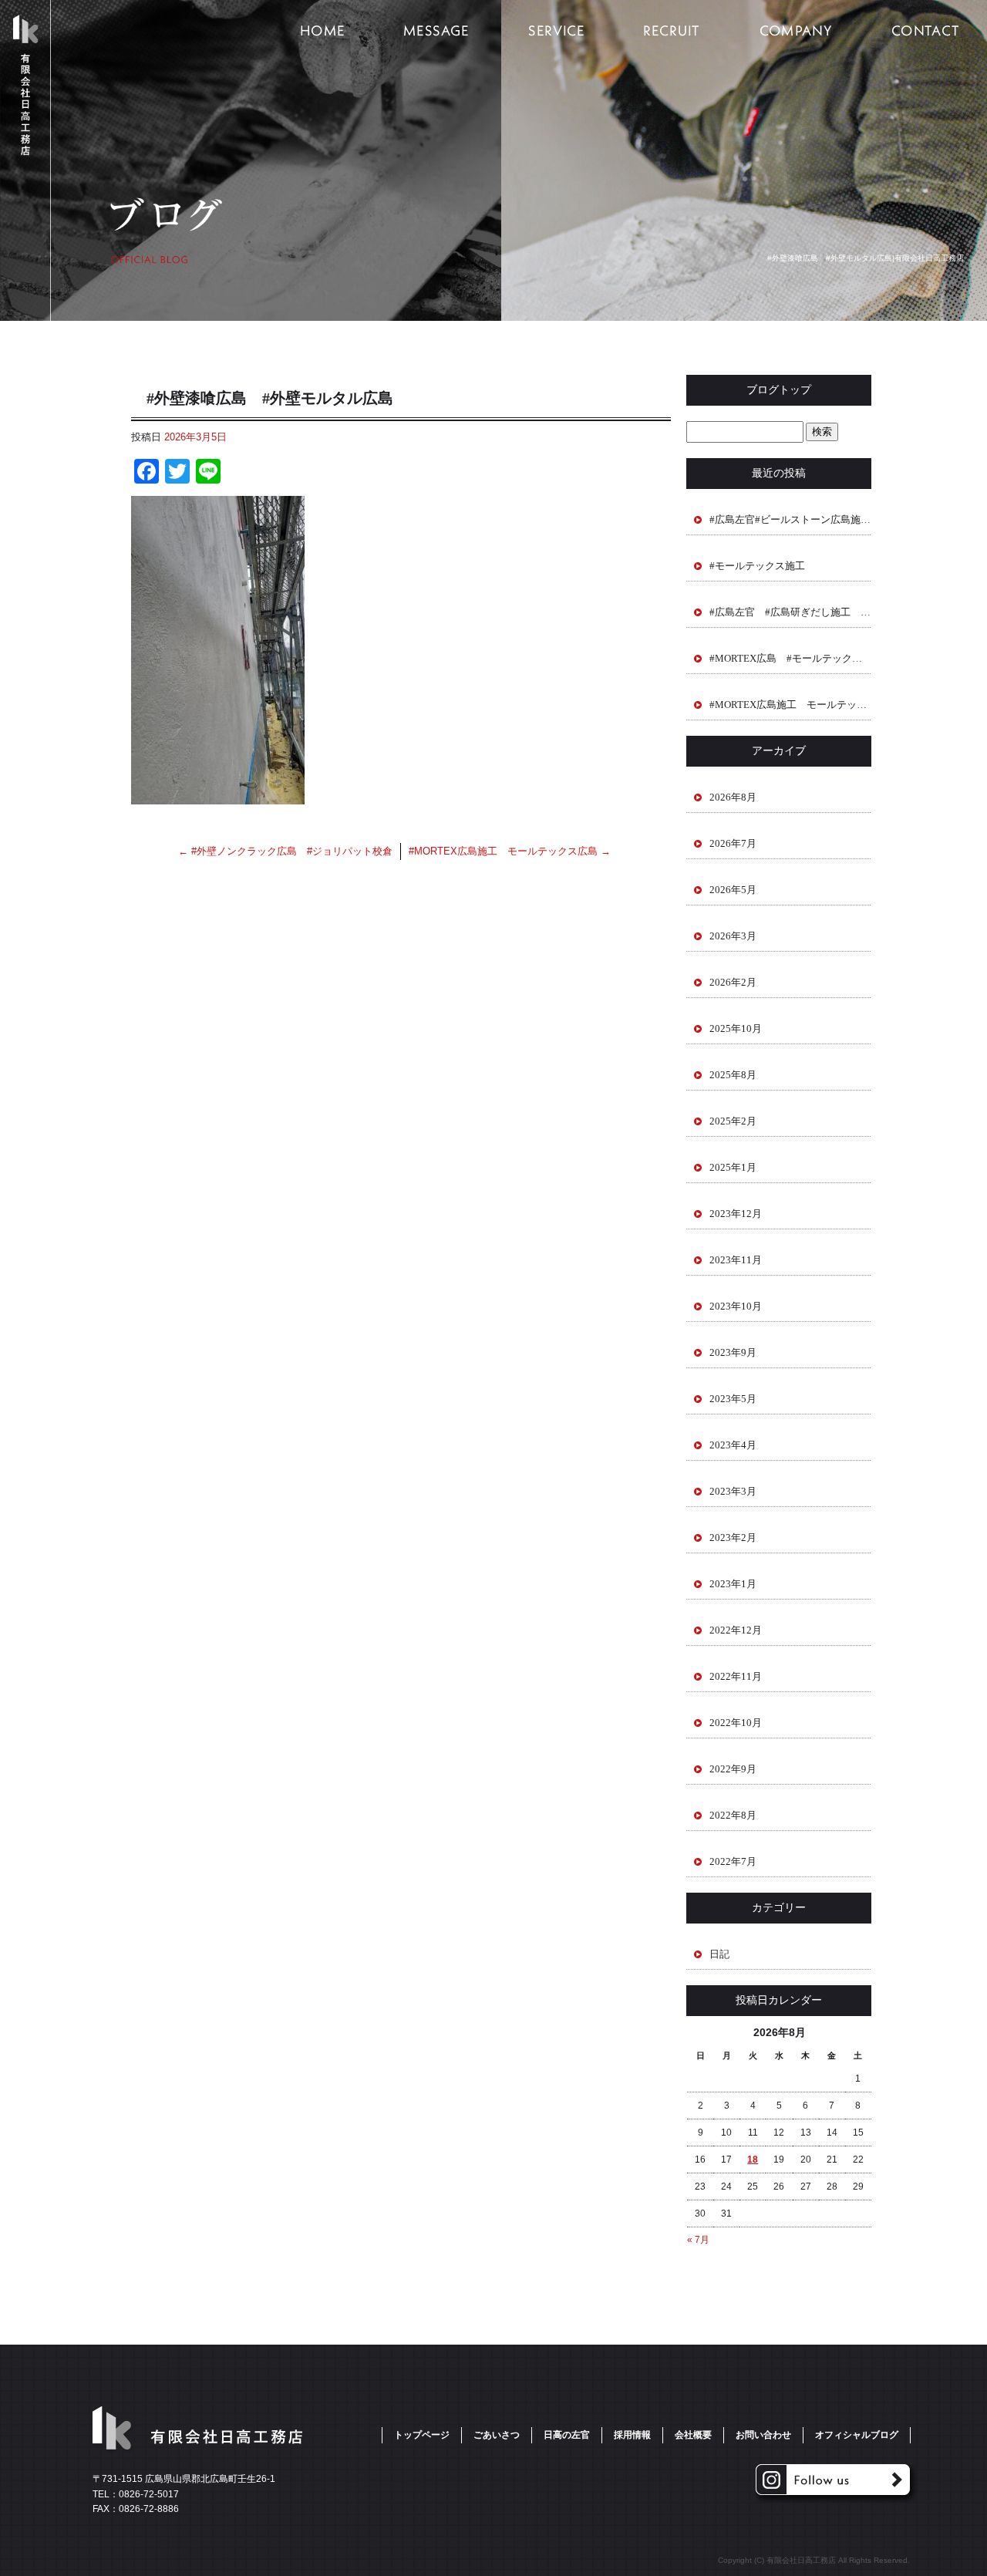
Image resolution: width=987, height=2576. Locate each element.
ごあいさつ (436, 31)
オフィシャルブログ (857, 2435)
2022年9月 (733, 1769)
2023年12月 (736, 1214)
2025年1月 (733, 1167)
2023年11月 (736, 1260)
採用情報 (671, 31)
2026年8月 (733, 797)
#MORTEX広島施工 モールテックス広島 (510, 851)
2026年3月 (733, 936)
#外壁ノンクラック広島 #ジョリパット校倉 (285, 851)
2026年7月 (733, 843)
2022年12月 (736, 1630)
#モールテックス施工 (757, 566)
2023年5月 (733, 1399)
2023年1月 (733, 1584)
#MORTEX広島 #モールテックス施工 (790, 658)
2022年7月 (733, 1861)
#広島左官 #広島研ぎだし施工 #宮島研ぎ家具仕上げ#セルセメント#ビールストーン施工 (790, 612)
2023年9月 (733, 1352)
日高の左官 (555, 31)
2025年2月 (733, 1121)
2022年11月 (736, 1676)
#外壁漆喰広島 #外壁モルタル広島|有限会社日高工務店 (866, 258)
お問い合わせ (763, 2435)
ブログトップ (779, 390)
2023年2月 (733, 1538)
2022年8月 (733, 1815)
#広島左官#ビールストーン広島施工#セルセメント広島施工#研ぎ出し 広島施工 (790, 519)
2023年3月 (733, 1491)
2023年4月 (733, 1445)
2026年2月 (733, 982)
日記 (719, 1954)
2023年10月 (736, 1306)
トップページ (320, 31)
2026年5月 (733, 890)
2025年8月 (733, 1075)
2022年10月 (736, 1723)
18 (753, 2160)
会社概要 (794, 31)
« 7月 (698, 2240)
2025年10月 (736, 1028)
